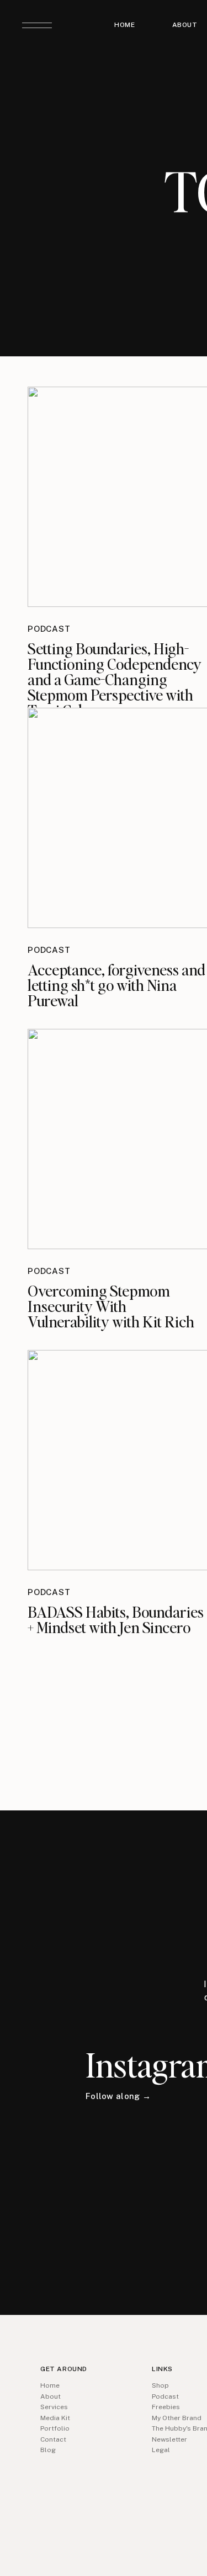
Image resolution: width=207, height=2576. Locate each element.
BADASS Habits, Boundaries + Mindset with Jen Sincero (116, 1619)
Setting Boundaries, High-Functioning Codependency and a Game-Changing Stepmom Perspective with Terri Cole (115, 679)
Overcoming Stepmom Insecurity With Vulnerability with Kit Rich (111, 1306)
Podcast (49, 629)
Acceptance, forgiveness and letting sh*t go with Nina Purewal (116, 985)
